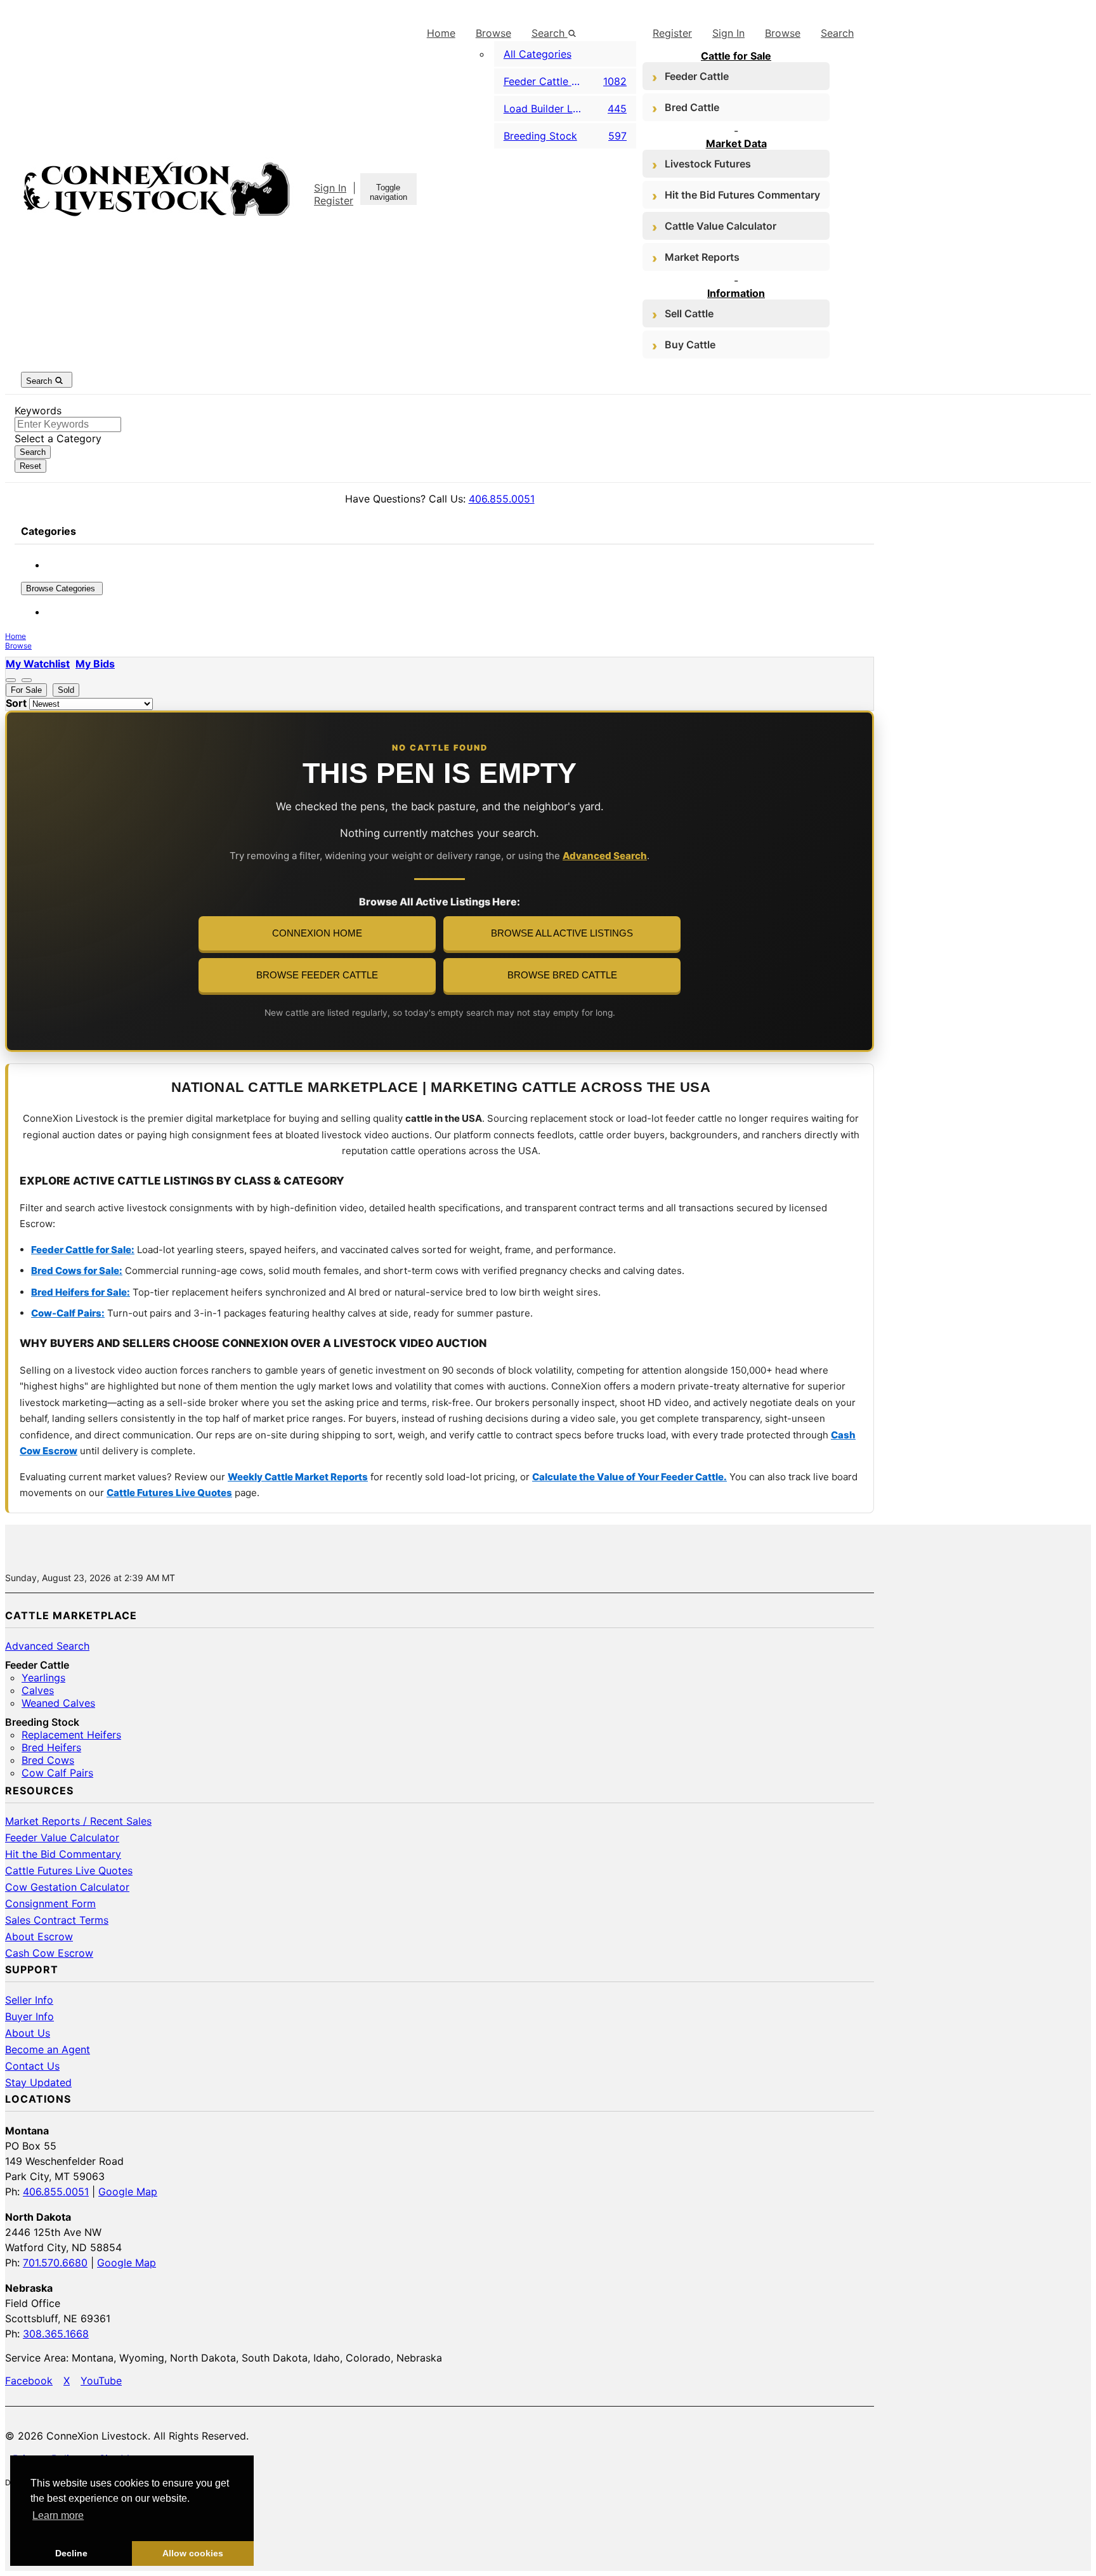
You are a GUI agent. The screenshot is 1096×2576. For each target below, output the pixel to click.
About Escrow (39, 1936)
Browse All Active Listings (562, 933)
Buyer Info (29, 2016)
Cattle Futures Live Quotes (169, 1493)
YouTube (101, 2381)
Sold (66, 690)
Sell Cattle (689, 313)
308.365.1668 (56, 2334)
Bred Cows (48, 1760)
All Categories (538, 54)
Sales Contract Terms (57, 1920)
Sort (16, 703)
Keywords (38, 411)
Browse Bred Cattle (562, 975)
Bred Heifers (51, 1747)
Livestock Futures (708, 164)
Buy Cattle (690, 345)
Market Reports (702, 257)
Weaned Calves (58, 1703)
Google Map (128, 2192)
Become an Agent (48, 2049)
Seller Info (29, 2000)
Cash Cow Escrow (49, 1953)
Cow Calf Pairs (57, 1773)
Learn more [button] (58, 2515)
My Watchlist (38, 664)
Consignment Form (50, 1903)
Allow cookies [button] (193, 2553)
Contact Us (32, 2066)
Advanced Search (605, 856)
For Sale (26, 690)
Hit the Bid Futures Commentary (742, 195)
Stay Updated (38, 2082)
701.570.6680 (55, 2263)
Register (334, 200)
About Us (28, 2033)
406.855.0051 (502, 499)
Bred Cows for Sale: (77, 1271)
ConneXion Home (317, 933)
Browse (493, 33)
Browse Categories (62, 588)
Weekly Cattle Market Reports (298, 1477)
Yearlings (43, 1678)
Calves (38, 1690)
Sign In (330, 188)
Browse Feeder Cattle (317, 975)
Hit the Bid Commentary (63, 1854)
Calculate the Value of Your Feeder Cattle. (630, 1477)
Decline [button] (71, 2553)
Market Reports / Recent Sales (78, 1821)
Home (441, 33)
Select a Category (58, 438)
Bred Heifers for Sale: (81, 1292)
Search (837, 33)
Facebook (29, 2381)
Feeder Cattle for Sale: (83, 1250)
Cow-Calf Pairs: (68, 1313)
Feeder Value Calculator (62, 1837)
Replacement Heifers (71, 1735)
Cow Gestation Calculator (67, 1887)
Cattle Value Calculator (721, 226)
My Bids (95, 664)
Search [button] (550, 33)
